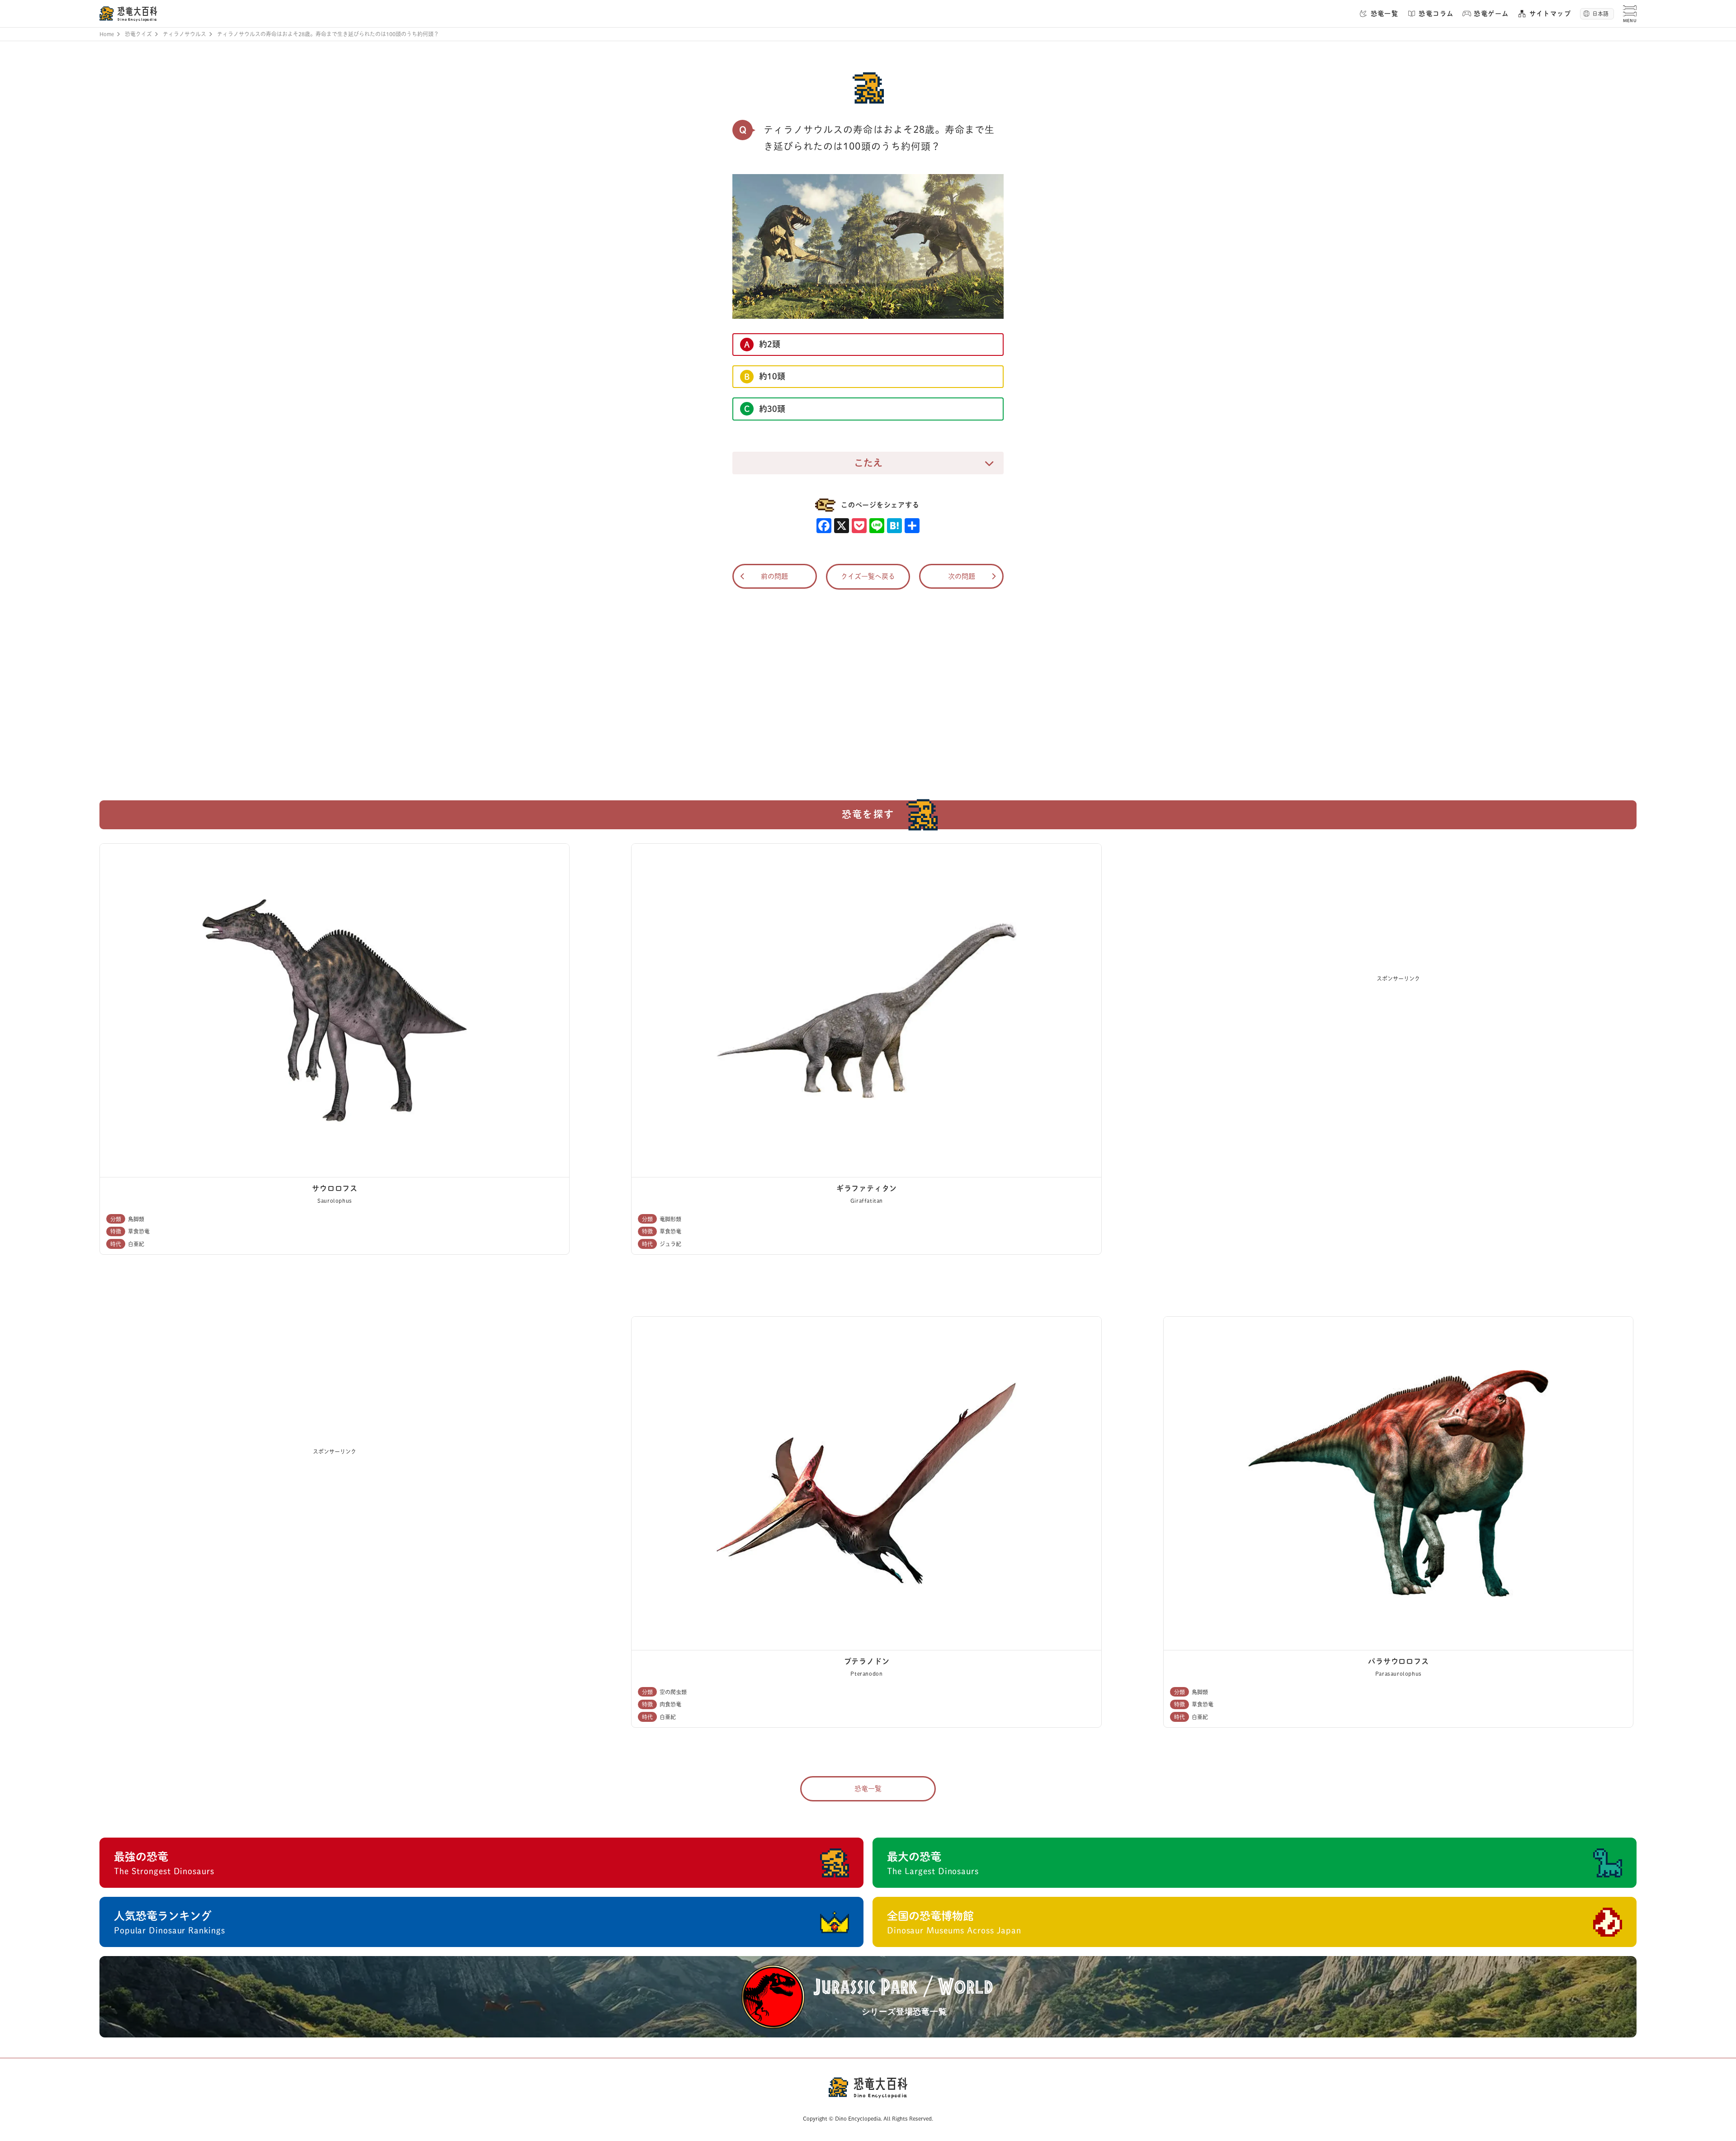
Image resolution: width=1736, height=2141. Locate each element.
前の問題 (774, 576)
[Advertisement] (868, 689)
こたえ (868, 463)
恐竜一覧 (868, 1789)
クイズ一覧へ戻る (868, 576)
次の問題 (962, 576)
